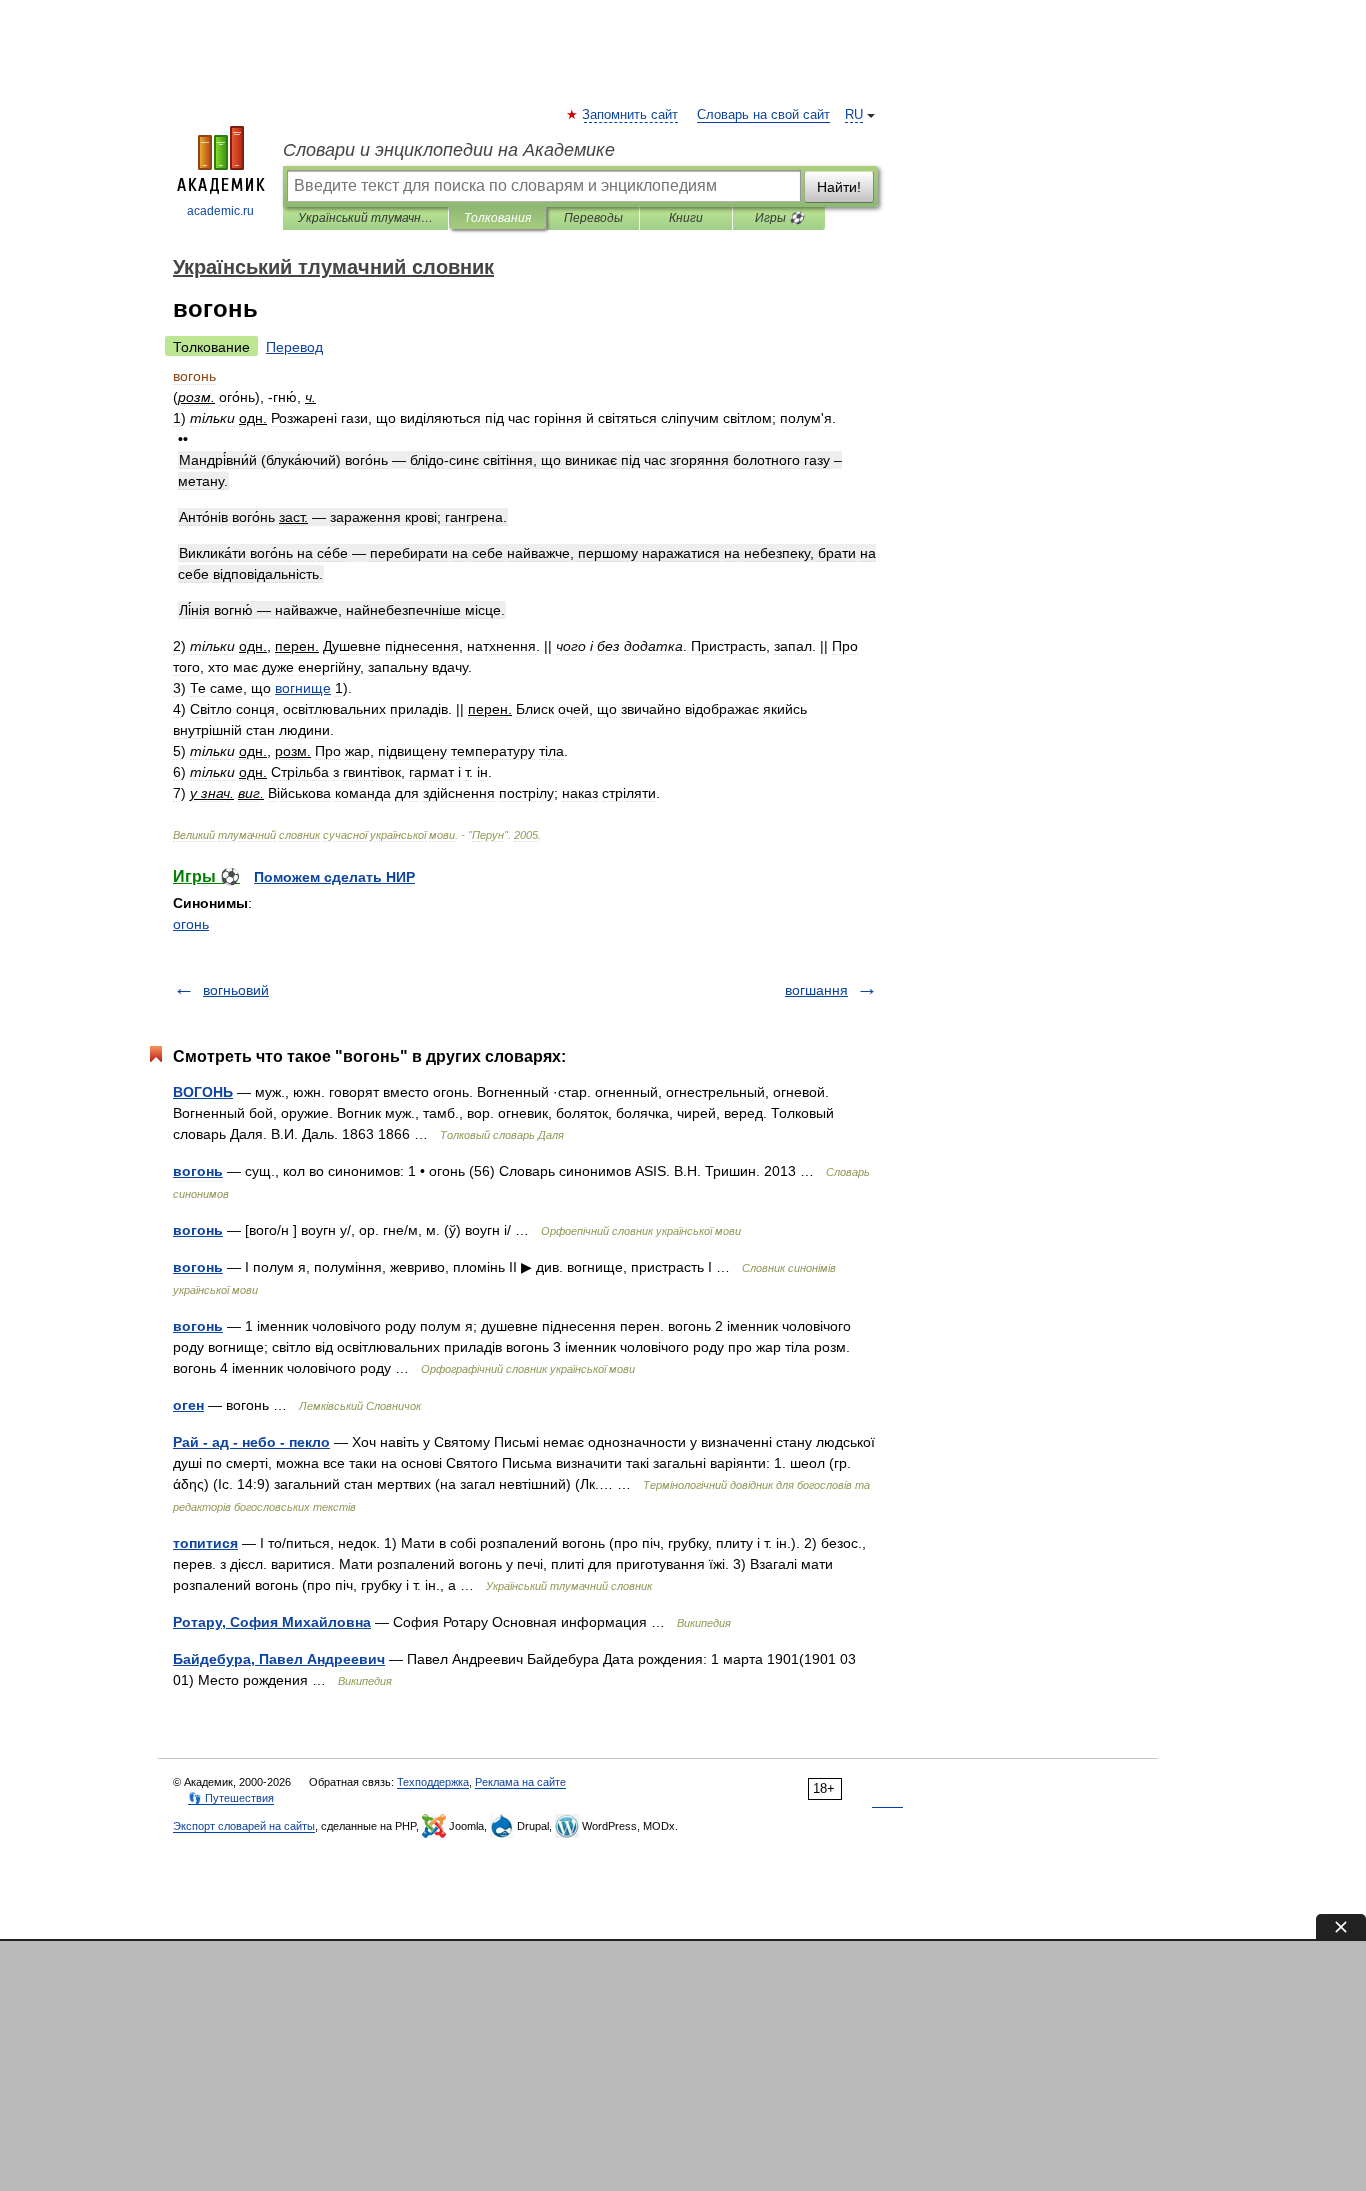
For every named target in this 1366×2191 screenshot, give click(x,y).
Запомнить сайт (631, 115)
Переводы (593, 218)
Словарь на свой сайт (763, 115)
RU (854, 115)
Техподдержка (433, 1782)
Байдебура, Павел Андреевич (279, 1659)
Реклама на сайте (520, 1782)
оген (188, 1405)
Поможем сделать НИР (334, 877)
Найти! (839, 187)
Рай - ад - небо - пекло (251, 1442)
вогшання (816, 990)
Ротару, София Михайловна (272, 1622)
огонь (191, 924)
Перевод (294, 347)
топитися (205, 1543)
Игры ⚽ (779, 218)
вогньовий (236, 990)
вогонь (198, 1171)
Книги (686, 218)
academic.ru (220, 211)
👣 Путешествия (231, 1798)
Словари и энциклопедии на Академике (449, 150)
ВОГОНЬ (203, 1092)
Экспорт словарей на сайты (244, 1826)
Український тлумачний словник (365, 218)
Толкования (497, 218)
